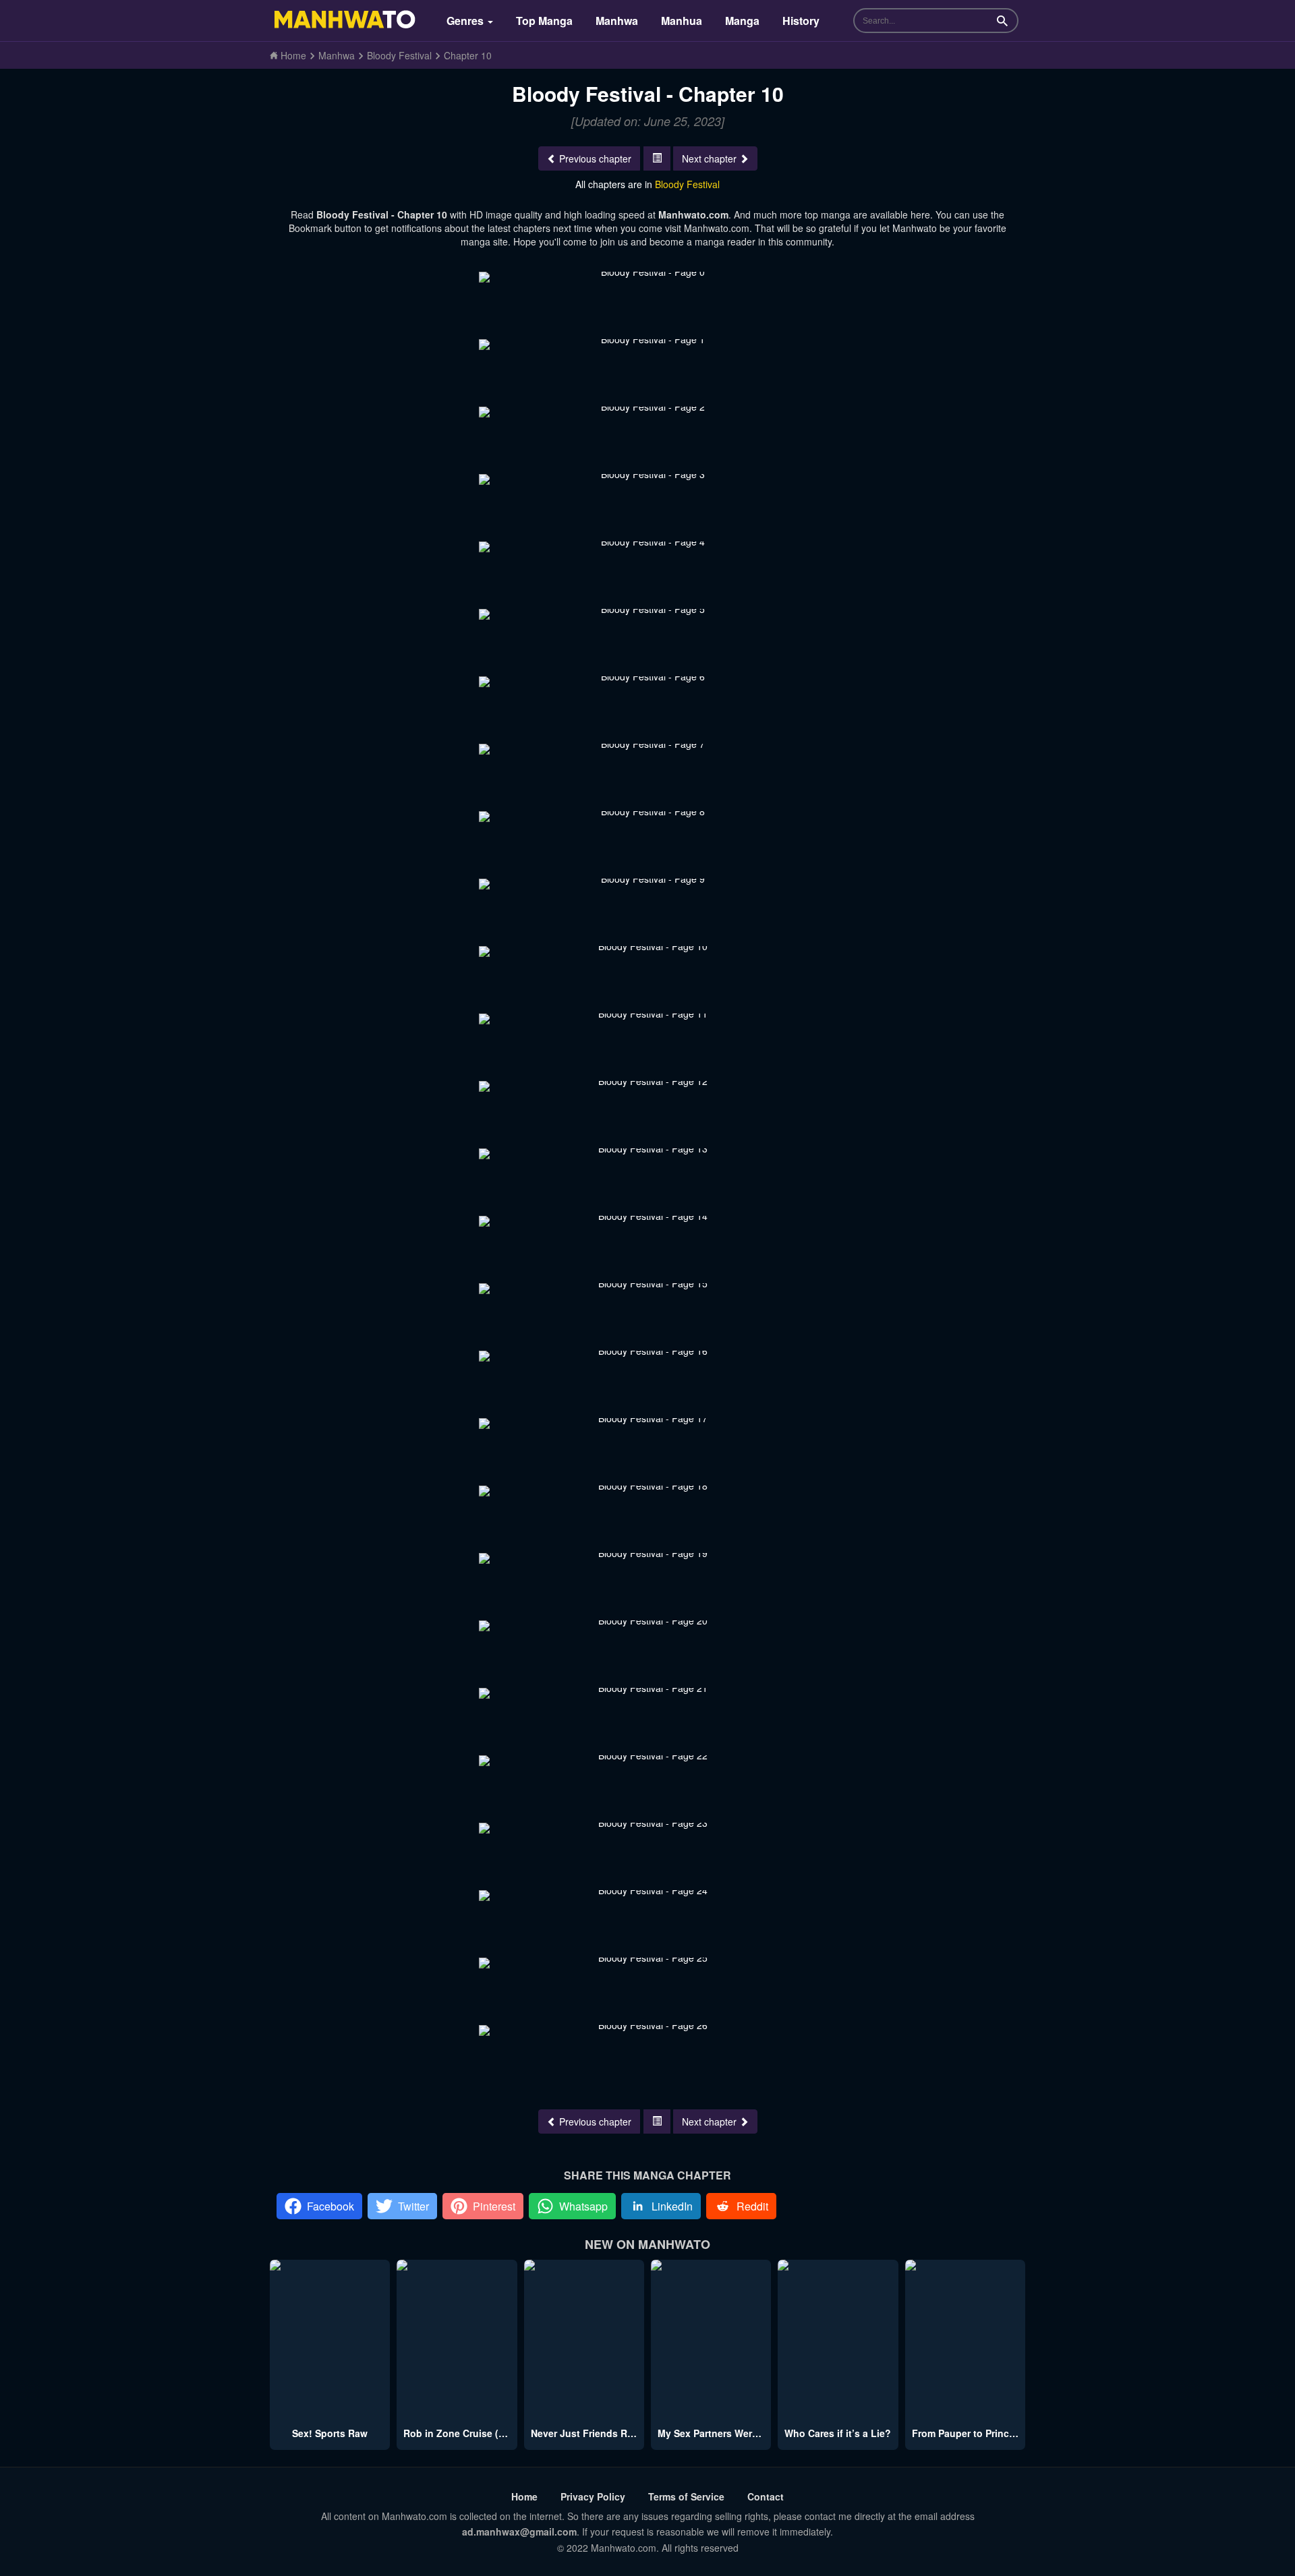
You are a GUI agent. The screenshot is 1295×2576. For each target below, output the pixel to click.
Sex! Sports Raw (330, 2433)
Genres (466, 21)
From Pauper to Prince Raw (974, 2433)
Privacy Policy (593, 2496)
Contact (766, 2496)
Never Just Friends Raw (585, 2433)
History (801, 21)
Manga (742, 21)
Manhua (682, 21)
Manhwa (617, 21)
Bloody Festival (687, 184)
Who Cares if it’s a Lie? (838, 2433)
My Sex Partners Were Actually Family (744, 2433)
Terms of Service (686, 2496)
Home (524, 2496)
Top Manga (544, 21)
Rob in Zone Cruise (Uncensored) (481, 2433)
